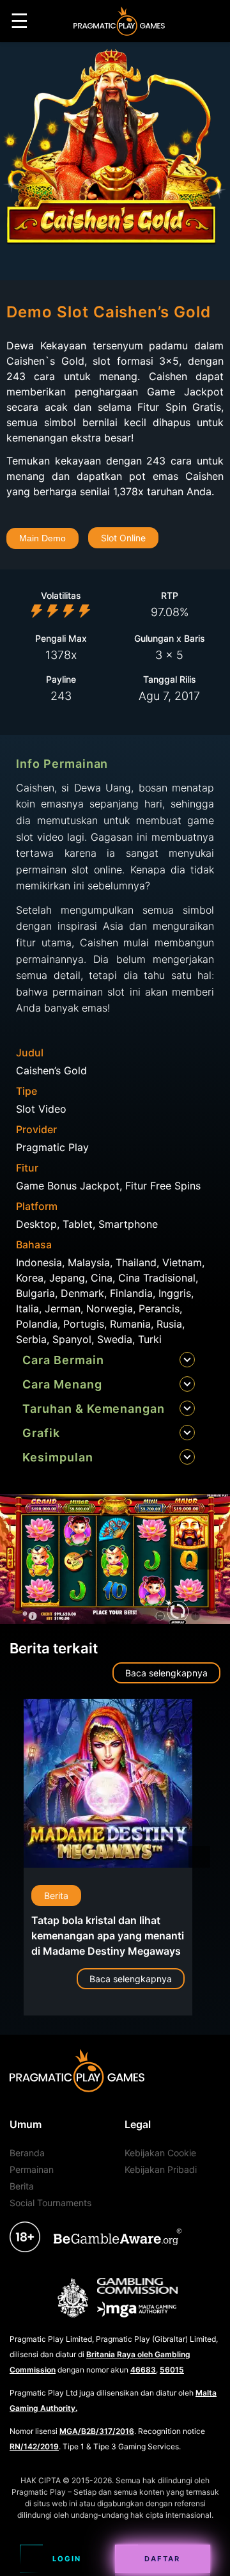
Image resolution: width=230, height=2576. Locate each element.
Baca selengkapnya (166, 1673)
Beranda (27, 2153)
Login (67, 2559)
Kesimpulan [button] (58, 1457)
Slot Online (123, 538)
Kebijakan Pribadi (161, 2169)
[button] (209, 1559)
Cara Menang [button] (62, 1384)
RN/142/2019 (34, 2446)
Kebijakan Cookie (160, 2153)
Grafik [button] (41, 1433)
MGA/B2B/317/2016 (97, 2431)
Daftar (162, 2559)
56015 (172, 2370)
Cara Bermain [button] (63, 1360)
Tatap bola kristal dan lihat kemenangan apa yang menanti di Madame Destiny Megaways (108, 1936)
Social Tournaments (50, 2203)
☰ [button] (19, 21)
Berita (56, 1896)
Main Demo (42, 538)
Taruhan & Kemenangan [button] (94, 1409)
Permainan (32, 2169)
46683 (143, 2370)
